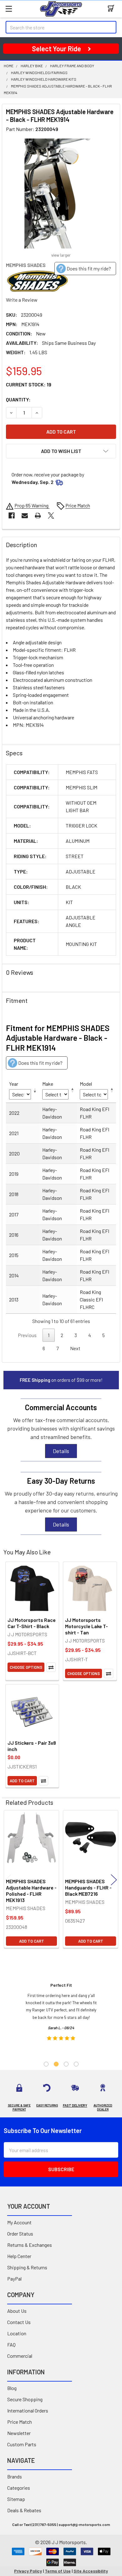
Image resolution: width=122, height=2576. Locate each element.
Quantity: (18, 399)
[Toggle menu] (9, 9)
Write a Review (22, 300)
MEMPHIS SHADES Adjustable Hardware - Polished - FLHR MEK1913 (31, 1891)
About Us (17, 2311)
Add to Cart (22, 1781)
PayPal (14, 2279)
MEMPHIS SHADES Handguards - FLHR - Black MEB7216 (88, 1887)
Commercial (20, 2356)
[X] (51, 516)
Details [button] (61, 1451)
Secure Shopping (25, 2399)
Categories (19, 2488)
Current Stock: (29, 384)
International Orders (28, 2410)
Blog (12, 2388)
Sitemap (16, 2499)
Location (17, 2333)
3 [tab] (66, 2064)
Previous (8, 1880)
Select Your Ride (56, 48)
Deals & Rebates (24, 2510)
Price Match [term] (78, 505)
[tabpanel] (61, 2014)
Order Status (20, 2234)
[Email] (25, 516)
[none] (61, 194)
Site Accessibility (91, 2571)
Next (75, 1348)
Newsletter (19, 2433)
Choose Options (26, 1667)
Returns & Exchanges (30, 2245)
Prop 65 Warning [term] (32, 505)
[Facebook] (12, 516)
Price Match (20, 2422)
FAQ (11, 2345)
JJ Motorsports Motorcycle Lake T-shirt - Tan (86, 1626)
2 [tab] (56, 2064)
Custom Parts (22, 2444)
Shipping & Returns (27, 2267)
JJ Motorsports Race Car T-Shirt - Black (32, 1623)
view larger (61, 255)
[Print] (38, 516)
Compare (51, 1667)
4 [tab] (76, 2064)
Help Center (19, 2256)
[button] (61, 451)
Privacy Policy (28, 2571)
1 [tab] (46, 2064)
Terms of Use (58, 2571)
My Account (19, 2222)
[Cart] (112, 9)
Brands (15, 2476)
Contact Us (19, 2322)
